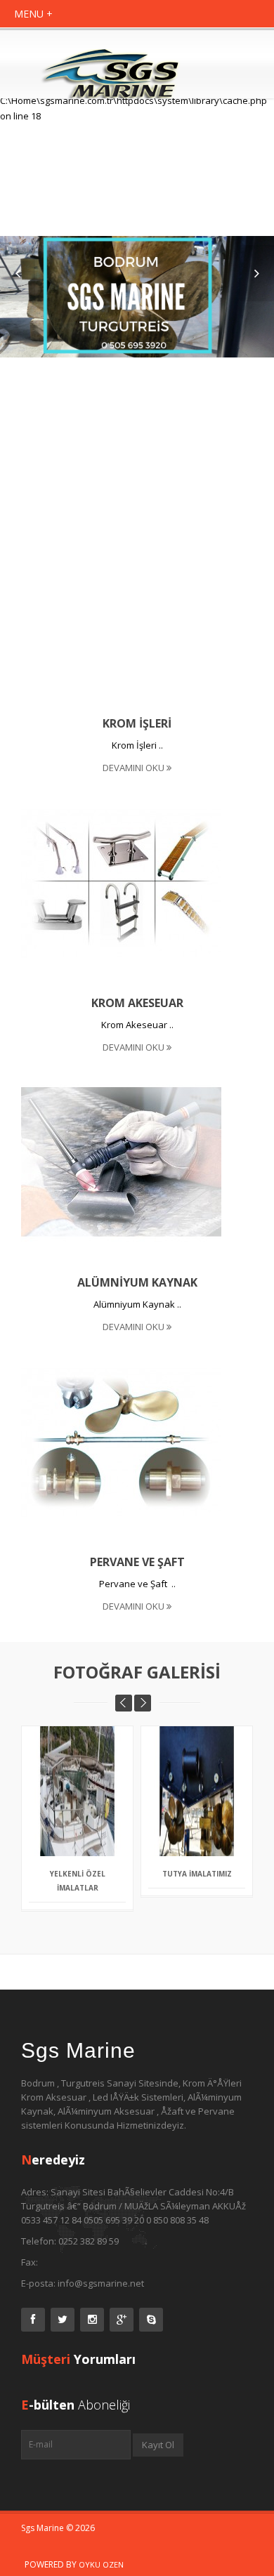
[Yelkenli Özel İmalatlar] (96, 1780)
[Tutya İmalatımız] (215, 1772)
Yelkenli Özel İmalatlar (78, 1881)
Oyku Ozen (101, 2564)
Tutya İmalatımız (197, 1874)
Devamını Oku (135, 768)
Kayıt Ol (158, 2445)
